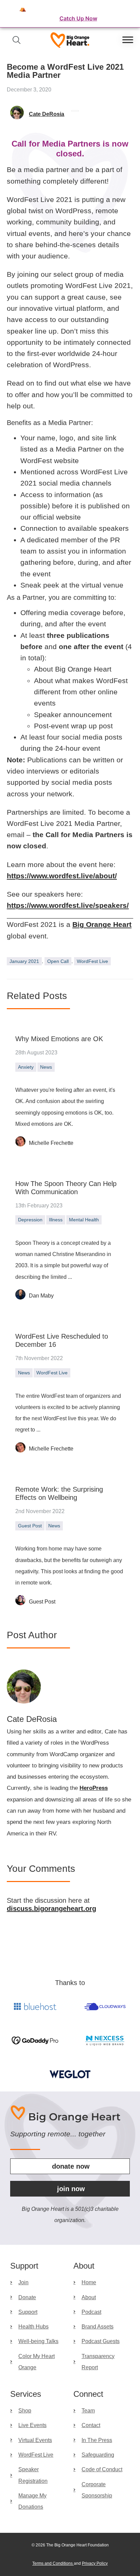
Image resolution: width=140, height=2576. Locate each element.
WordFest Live (92, 961)
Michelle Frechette (51, 1143)
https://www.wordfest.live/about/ (62, 876)
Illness (56, 1220)
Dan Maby (41, 1296)
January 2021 (24, 961)
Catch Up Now (78, 18)
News (46, 1067)
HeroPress (94, 1788)
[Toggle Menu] (128, 40)
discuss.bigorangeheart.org (51, 1909)
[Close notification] (129, 14)
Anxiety (26, 1067)
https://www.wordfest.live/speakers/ (68, 905)
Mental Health (84, 1220)
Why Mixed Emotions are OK (59, 1039)
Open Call (58, 961)
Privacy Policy (95, 2563)
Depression (30, 1220)
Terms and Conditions (53, 2563)
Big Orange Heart (102, 924)
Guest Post (30, 1526)
